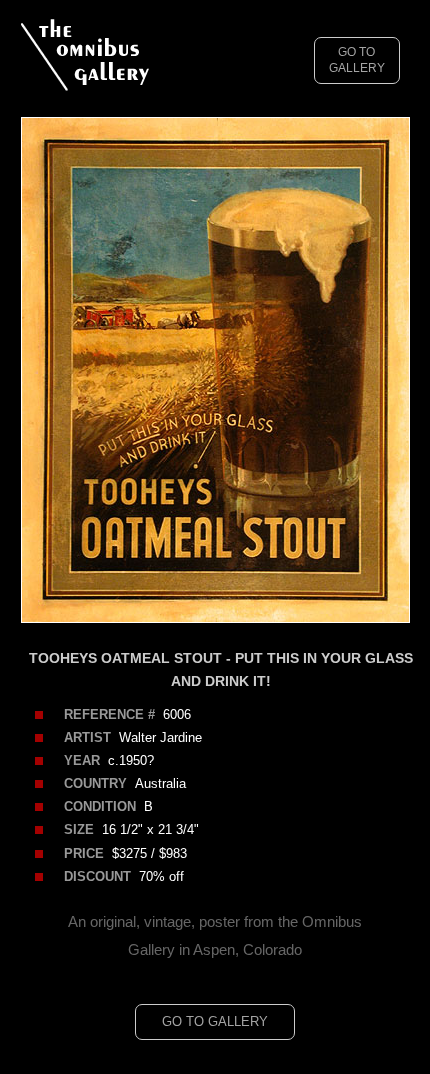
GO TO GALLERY (357, 60)
